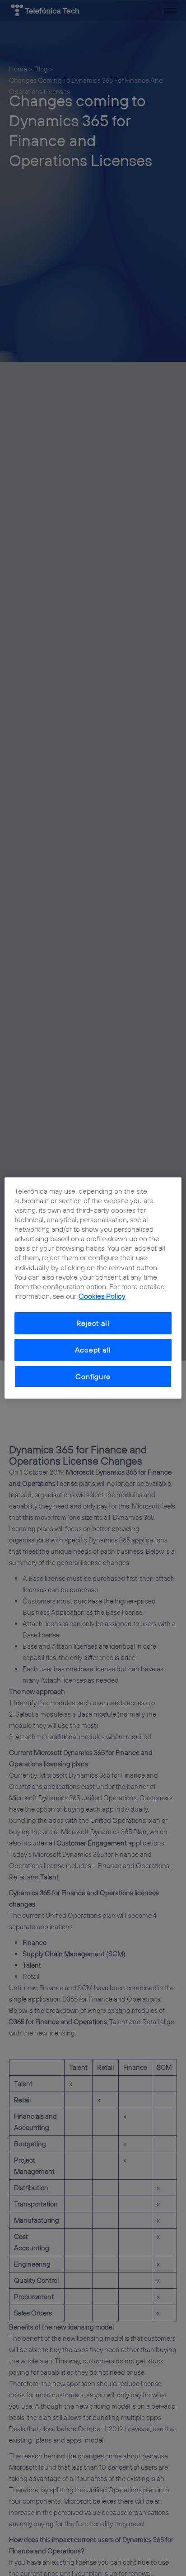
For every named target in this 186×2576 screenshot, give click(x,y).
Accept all (93, 1350)
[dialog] (93, 1288)
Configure (93, 1376)
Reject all (93, 1323)
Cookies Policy (102, 1296)
